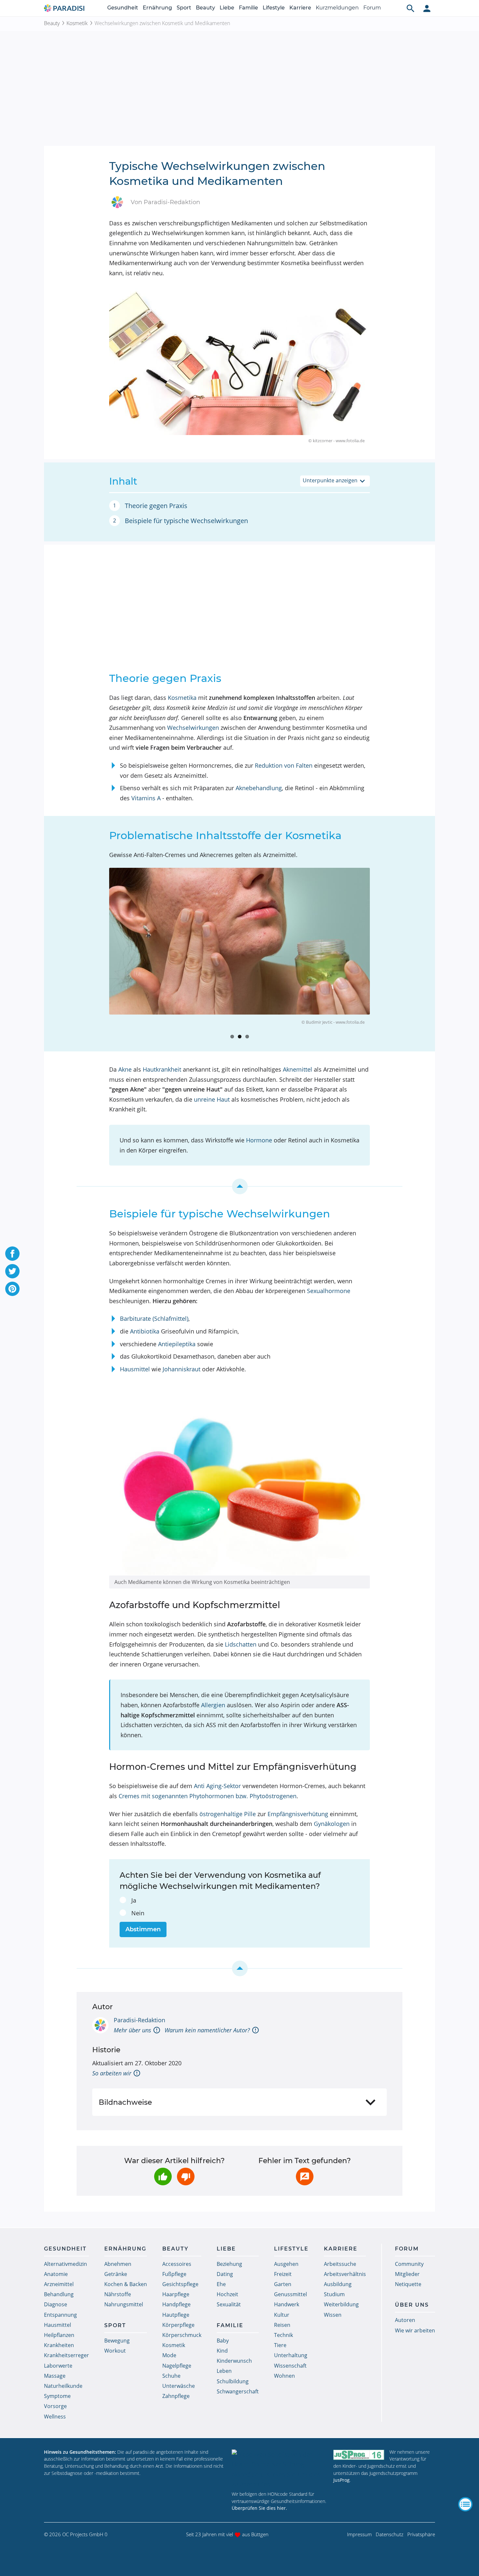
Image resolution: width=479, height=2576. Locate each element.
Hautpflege (176, 2315)
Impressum (359, 2534)
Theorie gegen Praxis (156, 506)
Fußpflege (174, 2274)
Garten (283, 2284)
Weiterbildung (341, 2304)
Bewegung (117, 2341)
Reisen (282, 2325)
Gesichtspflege (180, 2284)
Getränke (116, 2274)
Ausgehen (286, 2264)
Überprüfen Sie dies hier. (259, 2508)
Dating (225, 2274)
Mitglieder (407, 2274)
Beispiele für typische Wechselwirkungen (186, 521)
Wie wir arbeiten (415, 2330)
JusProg (341, 2480)
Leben (224, 2371)
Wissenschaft (290, 2366)
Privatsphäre (421, 2534)
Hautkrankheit (162, 1069)
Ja (134, 1900)
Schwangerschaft (238, 2391)
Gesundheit (123, 8)
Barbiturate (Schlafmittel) (154, 1318)
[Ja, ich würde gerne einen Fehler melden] (305, 2177)
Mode (169, 2355)
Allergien (213, 1705)
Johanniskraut (181, 1369)
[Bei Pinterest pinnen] (12, 1289)
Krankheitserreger (66, 2355)
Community (409, 2264)
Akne (125, 1069)
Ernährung (157, 8)
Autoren (405, 2320)
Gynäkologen (332, 1824)
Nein (138, 1913)
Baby (223, 2341)
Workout (115, 2351)
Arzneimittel (59, 2284)
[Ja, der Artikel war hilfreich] (163, 2177)
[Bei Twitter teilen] (12, 1271)
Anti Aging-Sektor (217, 1786)
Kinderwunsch (234, 2361)
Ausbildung (338, 2284)
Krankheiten (59, 2345)
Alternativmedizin (65, 2264)
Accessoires (177, 2264)
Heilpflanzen (59, 2335)
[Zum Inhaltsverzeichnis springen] (239, 1186)
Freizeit (283, 2274)
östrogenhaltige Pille (228, 1814)
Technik (283, 2335)
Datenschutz (390, 2534)
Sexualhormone (329, 1291)
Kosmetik (77, 23)
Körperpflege (178, 2325)
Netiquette (408, 2284)
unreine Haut (212, 1099)
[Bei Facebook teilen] (12, 1254)
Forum (372, 8)
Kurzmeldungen (337, 8)
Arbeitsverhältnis (345, 2274)
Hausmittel (135, 1369)
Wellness (55, 2417)
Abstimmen (143, 1929)
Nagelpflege (177, 2366)
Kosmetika (182, 698)
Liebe (227, 8)
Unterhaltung (291, 2355)
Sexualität (229, 2304)
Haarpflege (176, 2294)
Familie (248, 8)
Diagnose (56, 2304)
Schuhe (171, 2376)
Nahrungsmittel (124, 2304)
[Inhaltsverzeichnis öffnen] (465, 2504)
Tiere (280, 2345)
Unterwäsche (179, 2386)
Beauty (205, 8)
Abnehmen (118, 2264)
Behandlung (59, 2294)
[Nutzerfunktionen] (427, 8)
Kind (222, 2351)
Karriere (300, 8)
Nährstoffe (118, 2294)
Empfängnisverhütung (298, 1814)
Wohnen (284, 2376)
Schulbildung (233, 2381)
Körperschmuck (182, 2335)
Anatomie (56, 2274)
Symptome (57, 2396)
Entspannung (60, 2315)
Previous (99, 951)
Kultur (282, 2315)
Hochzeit (227, 2294)
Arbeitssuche (340, 2264)
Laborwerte (58, 2366)
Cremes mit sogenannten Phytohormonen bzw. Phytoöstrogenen (208, 1796)
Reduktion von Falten (284, 765)
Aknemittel (298, 1069)
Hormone (259, 1140)
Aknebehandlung (259, 788)
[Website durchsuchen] (411, 8)
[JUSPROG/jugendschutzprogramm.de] (359, 2455)
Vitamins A (146, 798)
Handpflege (176, 2304)
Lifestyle (274, 8)
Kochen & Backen (126, 2284)
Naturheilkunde (63, 2386)
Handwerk (287, 2304)
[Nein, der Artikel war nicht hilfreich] (186, 2177)
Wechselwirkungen (193, 728)
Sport (184, 8)
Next (380, 951)
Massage (55, 2376)
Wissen (333, 2315)
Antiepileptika (177, 1344)
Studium (334, 2294)
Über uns (412, 2305)
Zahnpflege (176, 2396)
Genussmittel (290, 2294)
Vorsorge (55, 2406)
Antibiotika (145, 1331)
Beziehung (229, 2264)
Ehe (221, 2284)
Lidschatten (241, 1644)
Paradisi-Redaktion (139, 2020)
